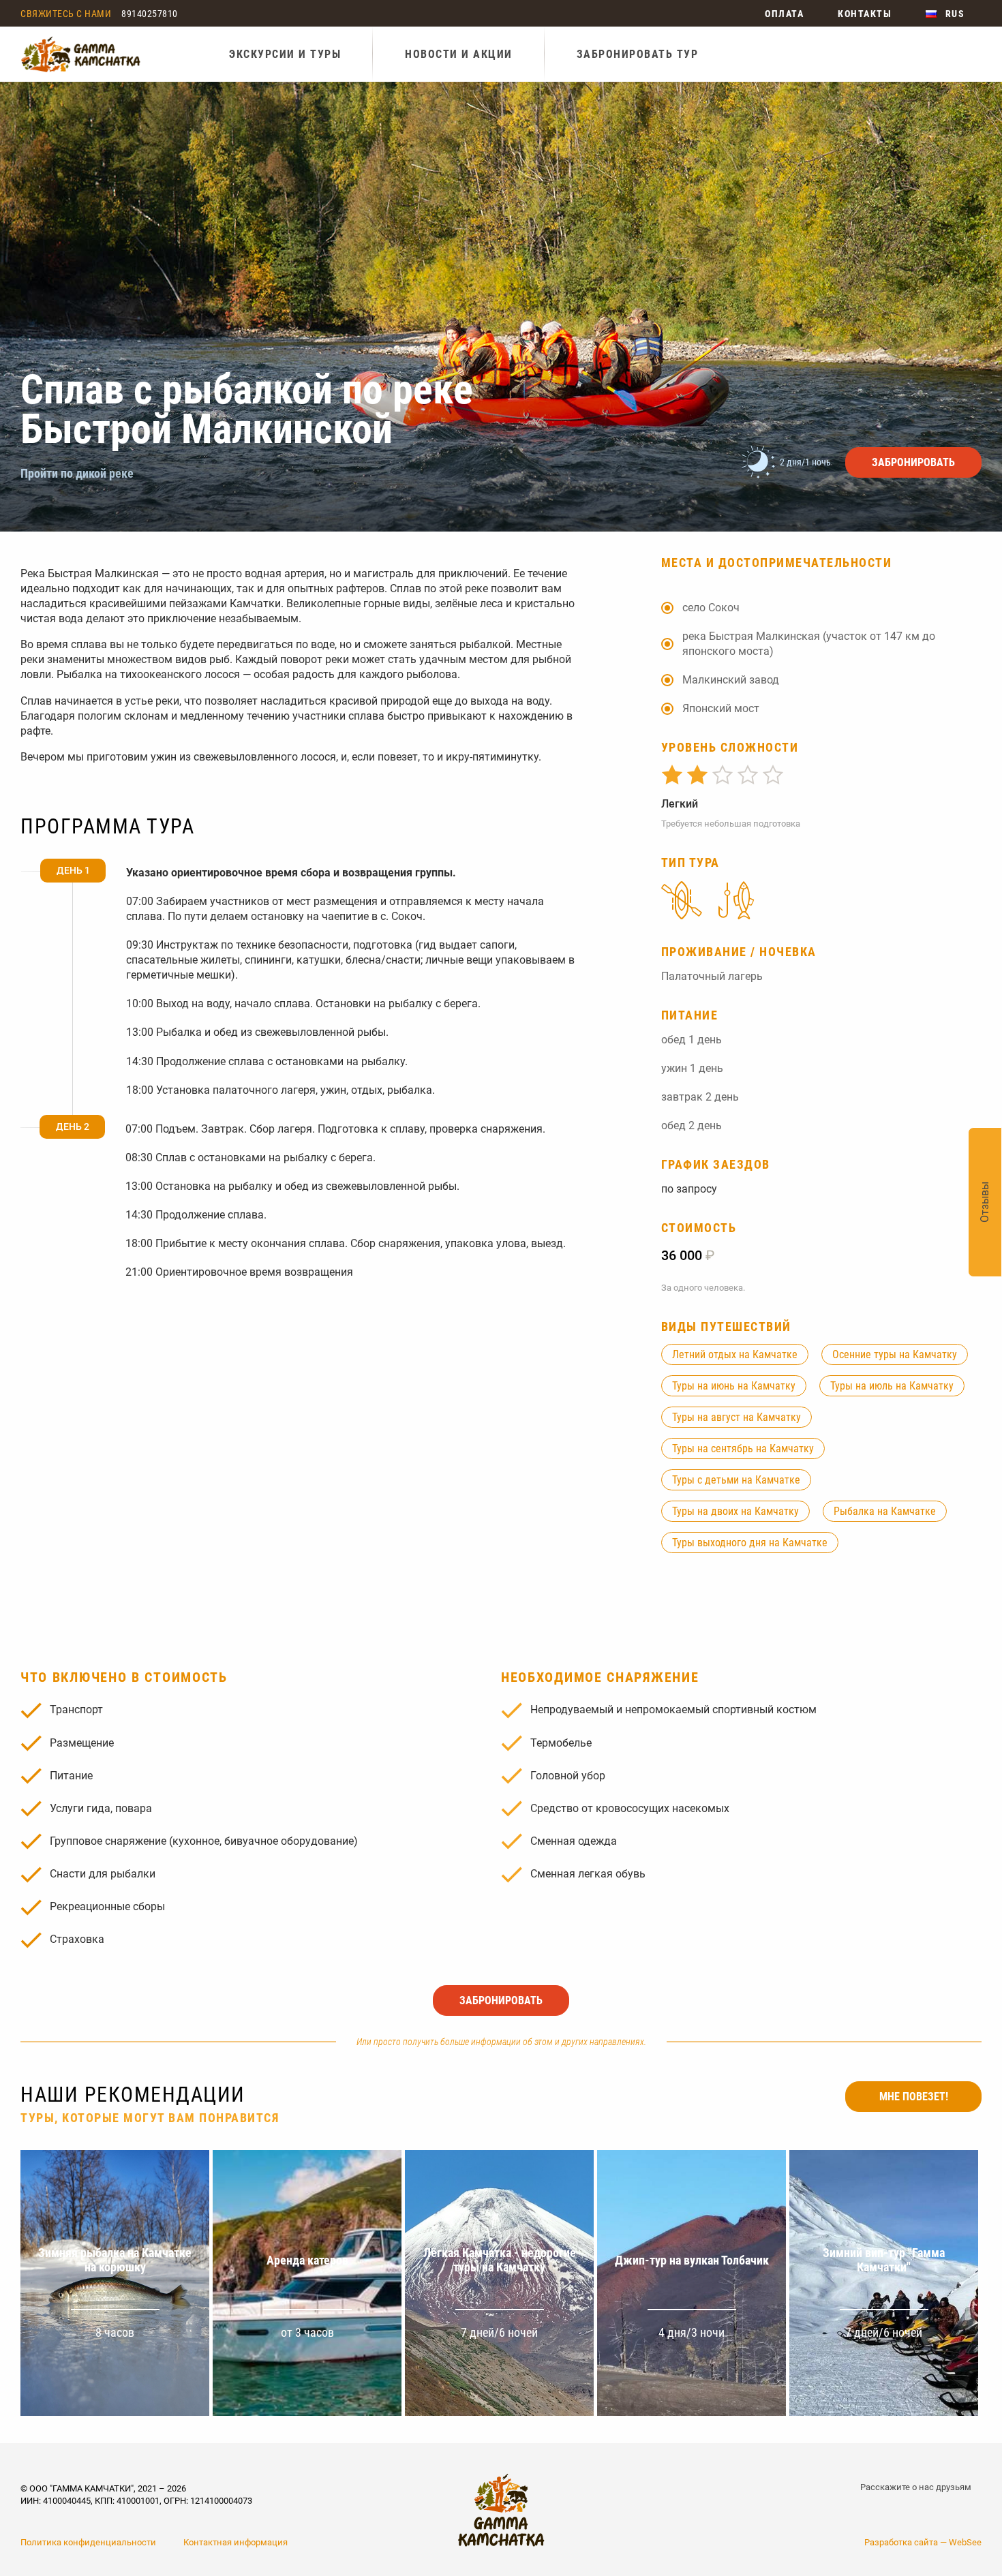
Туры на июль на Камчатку (892, 1386)
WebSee (965, 2542)
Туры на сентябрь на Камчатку (743, 1448)
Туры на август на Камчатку (737, 1417)
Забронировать (913, 462)
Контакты (865, 14)
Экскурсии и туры (285, 54)
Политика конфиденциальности (88, 2542)
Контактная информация (236, 2542)
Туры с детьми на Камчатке (736, 1480)
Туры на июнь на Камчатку (734, 1386)
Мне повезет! (914, 2097)
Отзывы (985, 1202)
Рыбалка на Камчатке (885, 1511)
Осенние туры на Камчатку (895, 1354)
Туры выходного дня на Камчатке (750, 1543)
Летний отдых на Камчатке (735, 1354)
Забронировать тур (638, 54)
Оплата (784, 14)
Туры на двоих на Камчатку (735, 1511)
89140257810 (150, 14)
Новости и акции (459, 54)
